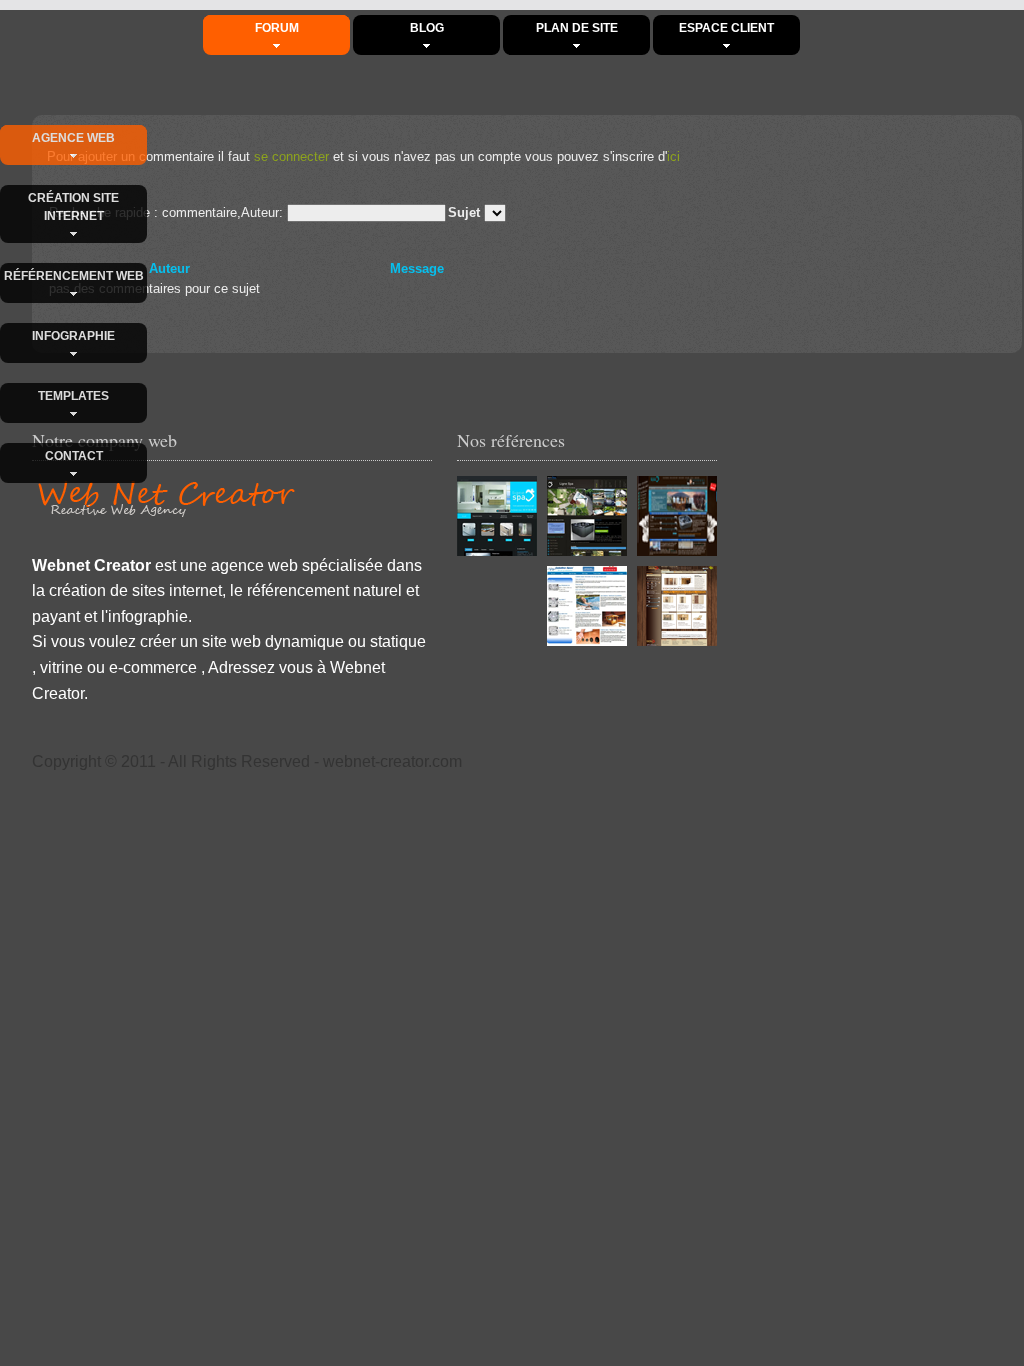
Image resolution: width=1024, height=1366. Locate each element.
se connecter (291, 156)
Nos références (511, 440)
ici (673, 156)
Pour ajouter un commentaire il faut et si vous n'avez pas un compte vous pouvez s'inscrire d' (363, 156)
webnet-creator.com (392, 761)
